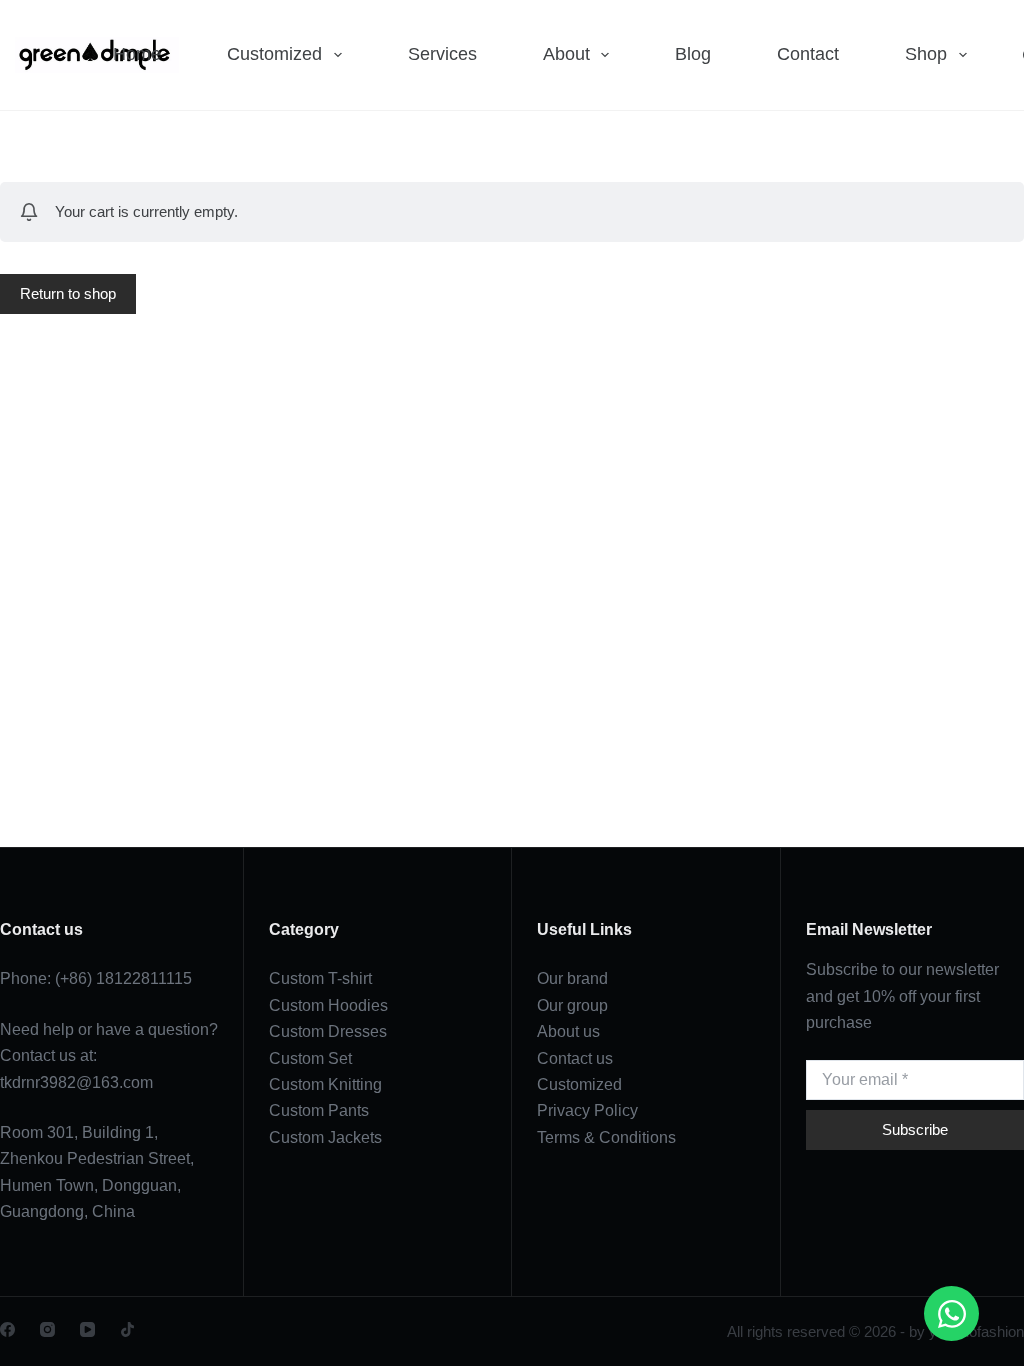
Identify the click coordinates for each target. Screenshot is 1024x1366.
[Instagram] (47, 1329)
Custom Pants (319, 1110)
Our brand (572, 978)
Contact (808, 54)
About (566, 54)
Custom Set (310, 1058)
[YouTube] (87, 1329)
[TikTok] (127, 1329)
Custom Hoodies (328, 1005)
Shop (926, 54)
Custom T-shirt (320, 978)
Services (442, 54)
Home (137, 54)
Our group (572, 1005)
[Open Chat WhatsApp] (951, 1313)
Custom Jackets (325, 1137)
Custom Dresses (328, 1031)
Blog (693, 54)
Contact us (575, 1058)
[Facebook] (7, 1329)
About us (568, 1031)
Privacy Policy (587, 1110)
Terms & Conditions (606, 1137)
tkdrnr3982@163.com (76, 1082)
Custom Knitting (325, 1084)
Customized (274, 54)
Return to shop (68, 293)
